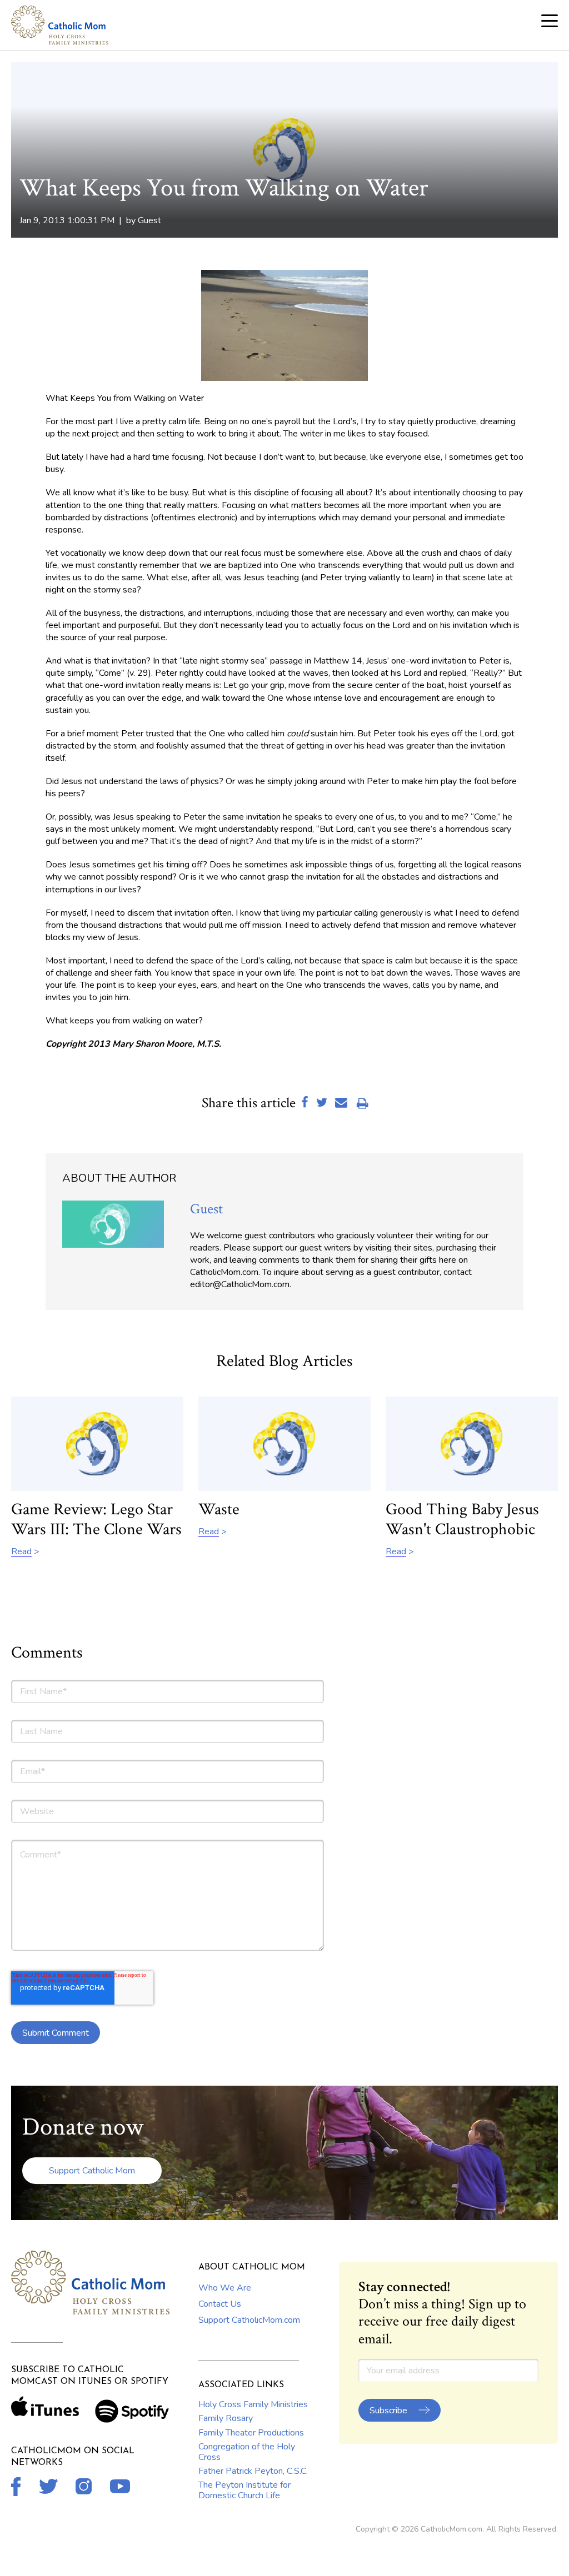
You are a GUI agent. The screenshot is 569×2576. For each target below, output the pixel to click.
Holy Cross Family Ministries (253, 2404)
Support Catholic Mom (92, 2171)
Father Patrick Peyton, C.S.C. (253, 2471)
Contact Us (220, 2304)
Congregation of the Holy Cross (247, 2452)
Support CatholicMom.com (249, 2320)
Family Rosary (226, 2418)
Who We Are (225, 2288)
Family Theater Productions (251, 2433)
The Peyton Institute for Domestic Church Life (244, 2490)
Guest (149, 220)
